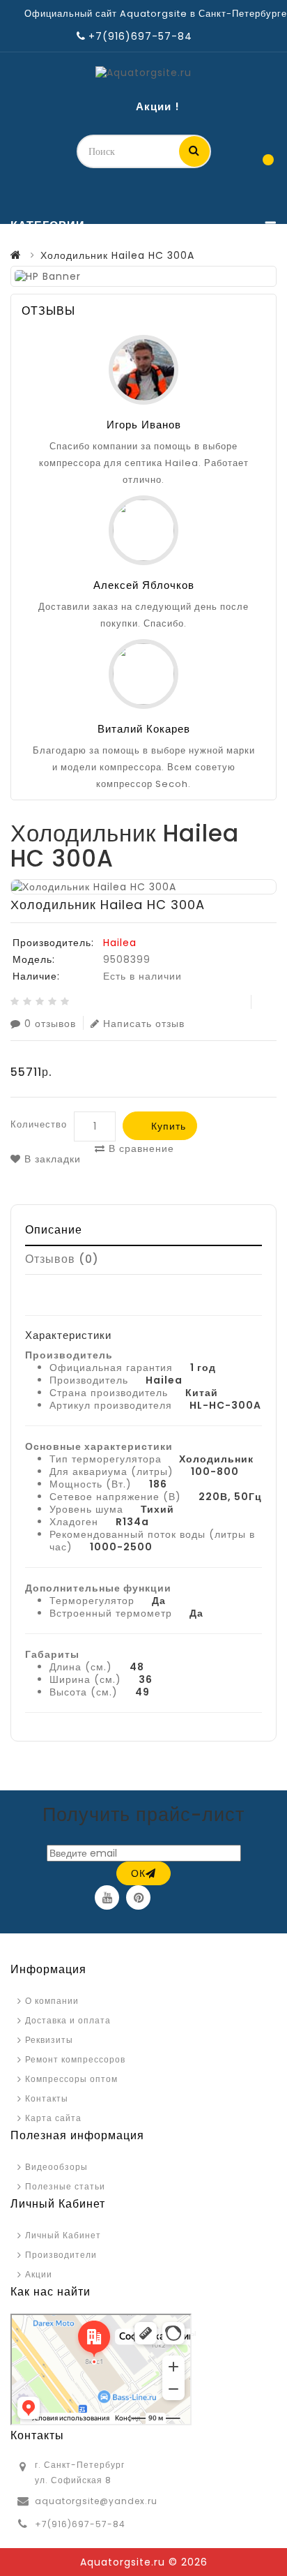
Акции (39, 2274)
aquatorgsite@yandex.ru (96, 2501)
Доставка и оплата (68, 2020)
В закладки (51, 1159)
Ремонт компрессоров (75, 2059)
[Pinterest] (138, 1897)
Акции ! (158, 106)
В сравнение (140, 1148)
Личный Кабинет (63, 2235)
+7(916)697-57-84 (80, 2524)
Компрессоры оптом (71, 2079)
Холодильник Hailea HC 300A (117, 255)
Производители (61, 2255)
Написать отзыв (144, 1023)
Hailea (120, 943)
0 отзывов (50, 1023)
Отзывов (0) (62, 1259)
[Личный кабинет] (233, 165)
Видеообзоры (56, 2167)
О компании (52, 2001)
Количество (39, 1124)
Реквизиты (49, 2040)
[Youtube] (107, 1897)
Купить (169, 1126)
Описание (54, 1230)
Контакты (47, 2098)
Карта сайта (53, 2118)
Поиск (194, 151)
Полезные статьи (65, 2186)
